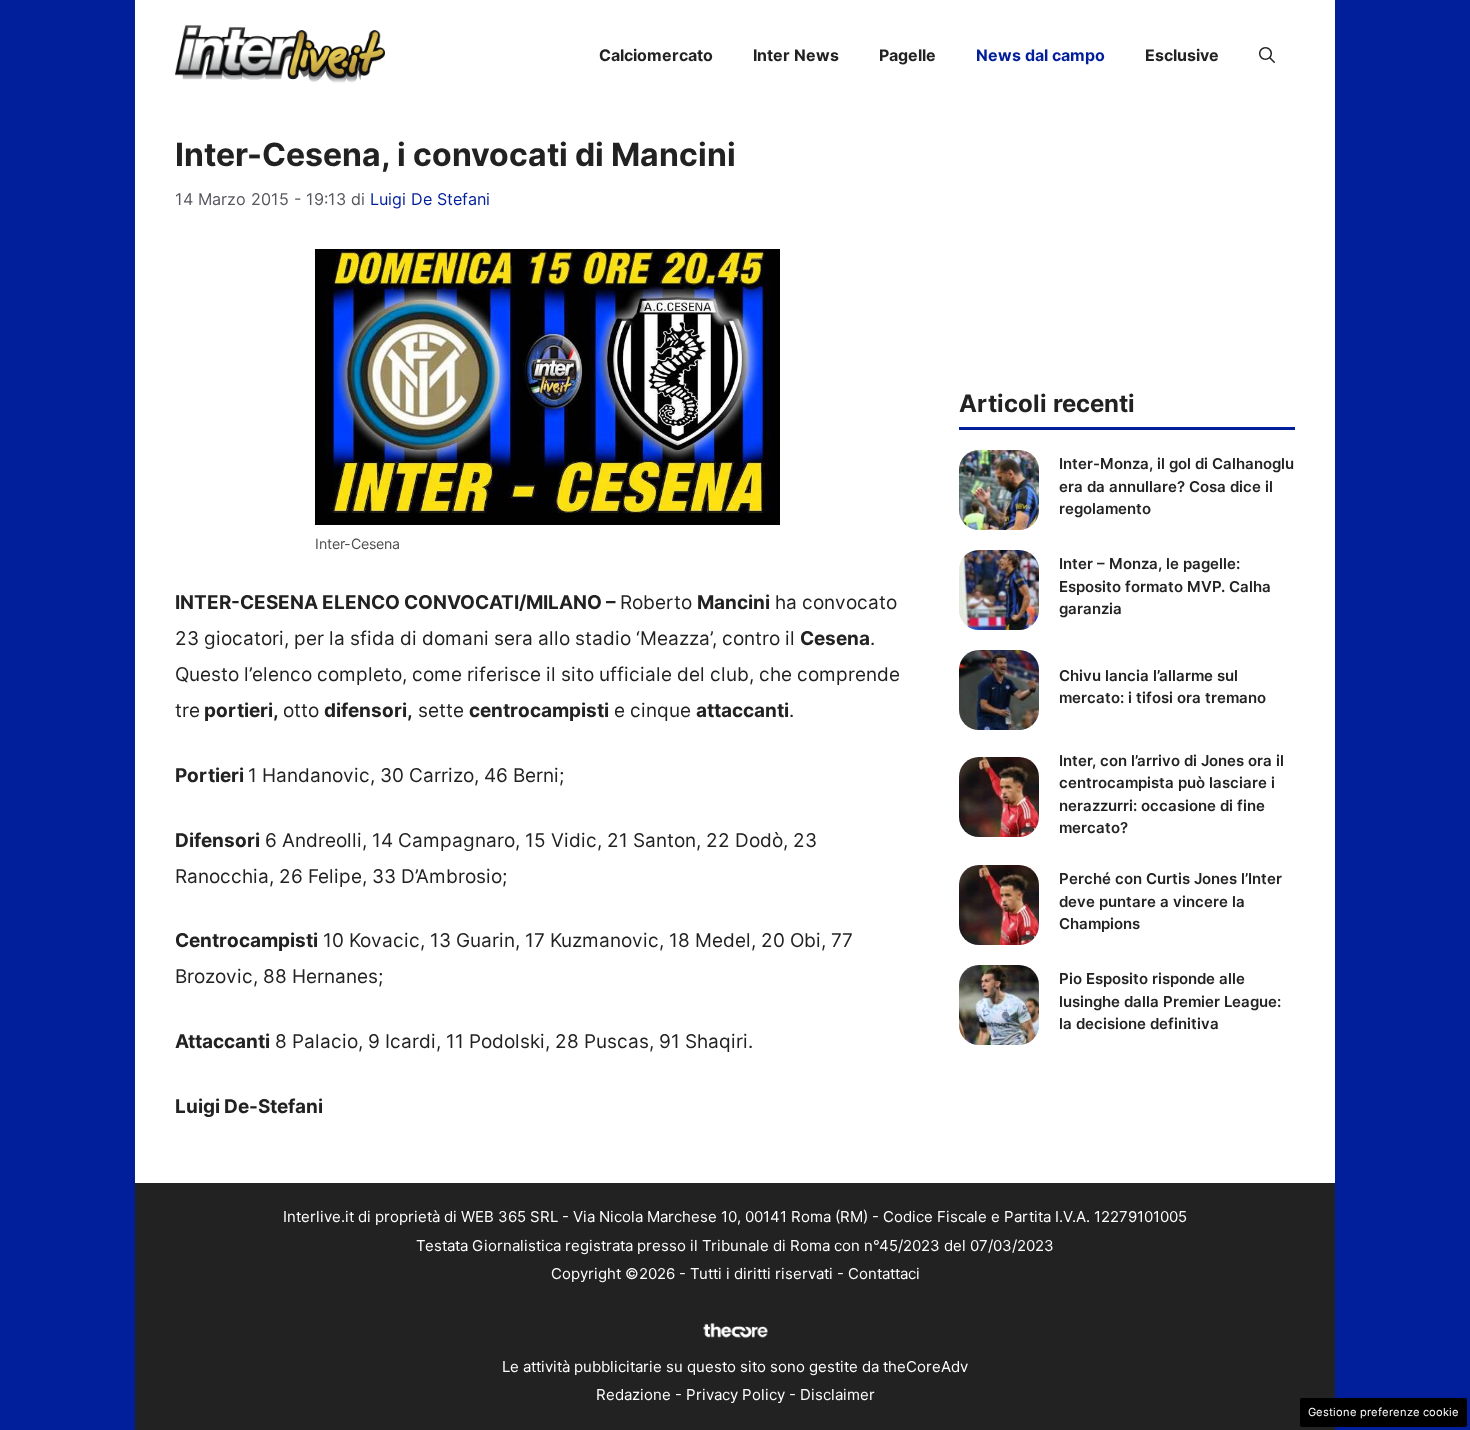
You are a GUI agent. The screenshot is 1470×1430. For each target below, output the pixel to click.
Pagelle (907, 55)
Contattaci (884, 1273)
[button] (1267, 55)
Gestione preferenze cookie (1383, 1412)
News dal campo (1040, 55)
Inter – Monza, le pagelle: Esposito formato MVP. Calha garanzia (1165, 586)
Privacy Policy (735, 1394)
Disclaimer (837, 1394)
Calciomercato (656, 55)
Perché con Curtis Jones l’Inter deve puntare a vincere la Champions (1170, 901)
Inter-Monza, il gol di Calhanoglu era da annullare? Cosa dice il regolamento (1176, 486)
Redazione (633, 1394)
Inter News (796, 55)
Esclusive (1182, 55)
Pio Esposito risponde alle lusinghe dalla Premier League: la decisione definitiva (1170, 1001)
